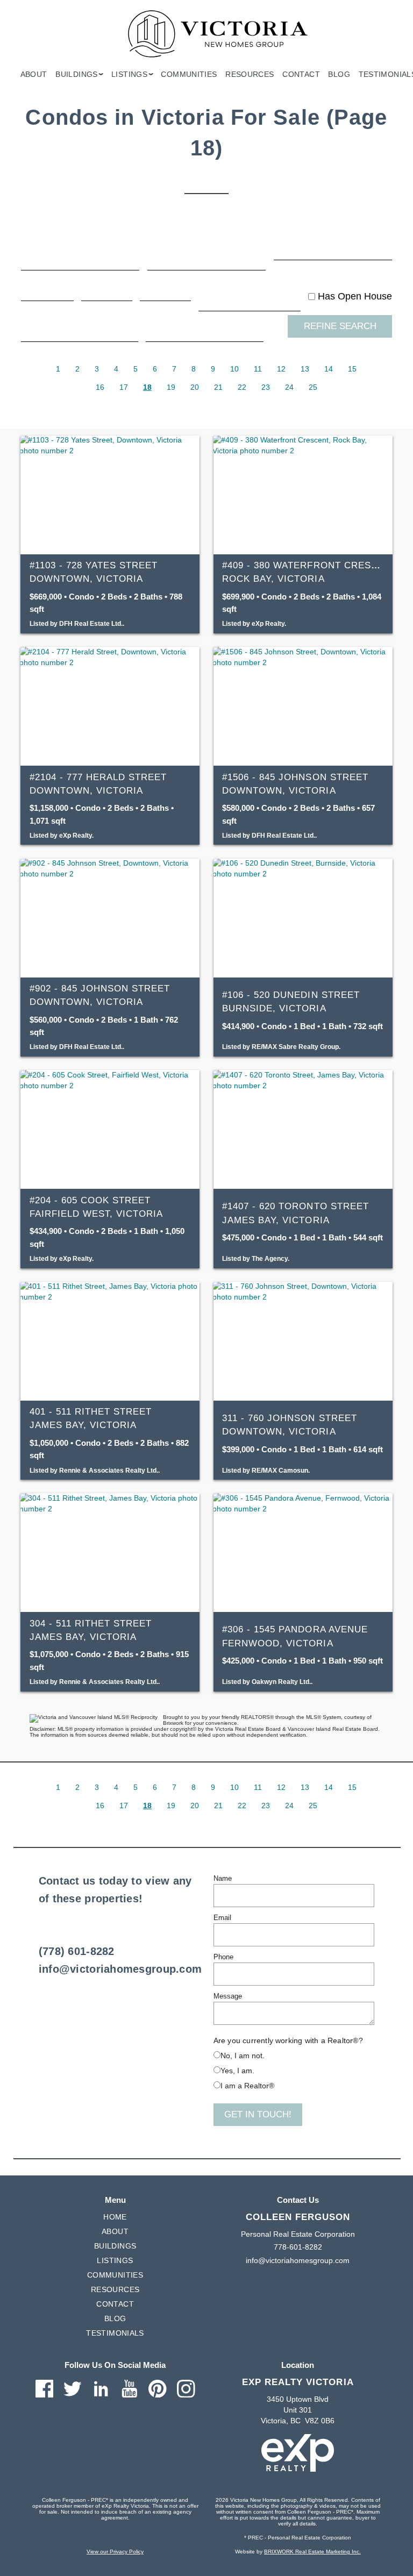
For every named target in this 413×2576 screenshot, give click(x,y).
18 (147, 387)
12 (281, 369)
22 (242, 387)
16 (100, 387)
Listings (115, 2260)
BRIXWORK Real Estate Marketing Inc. (312, 2552)
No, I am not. (243, 2056)
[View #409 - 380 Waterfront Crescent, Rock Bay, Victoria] (303, 495)
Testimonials (115, 2333)
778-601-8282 (298, 2247)
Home (115, 2217)
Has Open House (354, 296)
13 (305, 369)
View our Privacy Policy (115, 2552)
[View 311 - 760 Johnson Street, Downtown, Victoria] (303, 1341)
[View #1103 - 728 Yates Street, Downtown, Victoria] (110, 495)
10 (234, 369)
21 (218, 387)
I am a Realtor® (247, 2086)
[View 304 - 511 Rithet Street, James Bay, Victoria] (110, 1553)
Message (228, 1996)
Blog (339, 74)
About (34, 74)
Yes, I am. (237, 2071)
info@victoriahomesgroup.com (120, 1969)
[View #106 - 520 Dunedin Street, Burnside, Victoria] (303, 918)
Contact (301, 74)
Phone (223, 1957)
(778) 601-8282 (77, 1951)
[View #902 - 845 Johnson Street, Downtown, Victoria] (110, 918)
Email (222, 1918)
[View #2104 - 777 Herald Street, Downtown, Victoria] (110, 706)
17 (124, 387)
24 (289, 387)
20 (195, 387)
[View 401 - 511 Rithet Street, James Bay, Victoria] (110, 1341)
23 (266, 387)
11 (258, 369)
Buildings (115, 2246)
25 (313, 387)
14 (329, 369)
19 (171, 387)
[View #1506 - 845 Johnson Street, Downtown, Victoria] (303, 706)
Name (223, 1878)
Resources (250, 74)
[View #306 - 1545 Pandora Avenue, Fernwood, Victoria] (303, 1553)
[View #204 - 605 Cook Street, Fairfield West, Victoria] (110, 1129)
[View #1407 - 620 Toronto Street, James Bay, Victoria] (303, 1129)
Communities (189, 74)
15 (352, 369)
